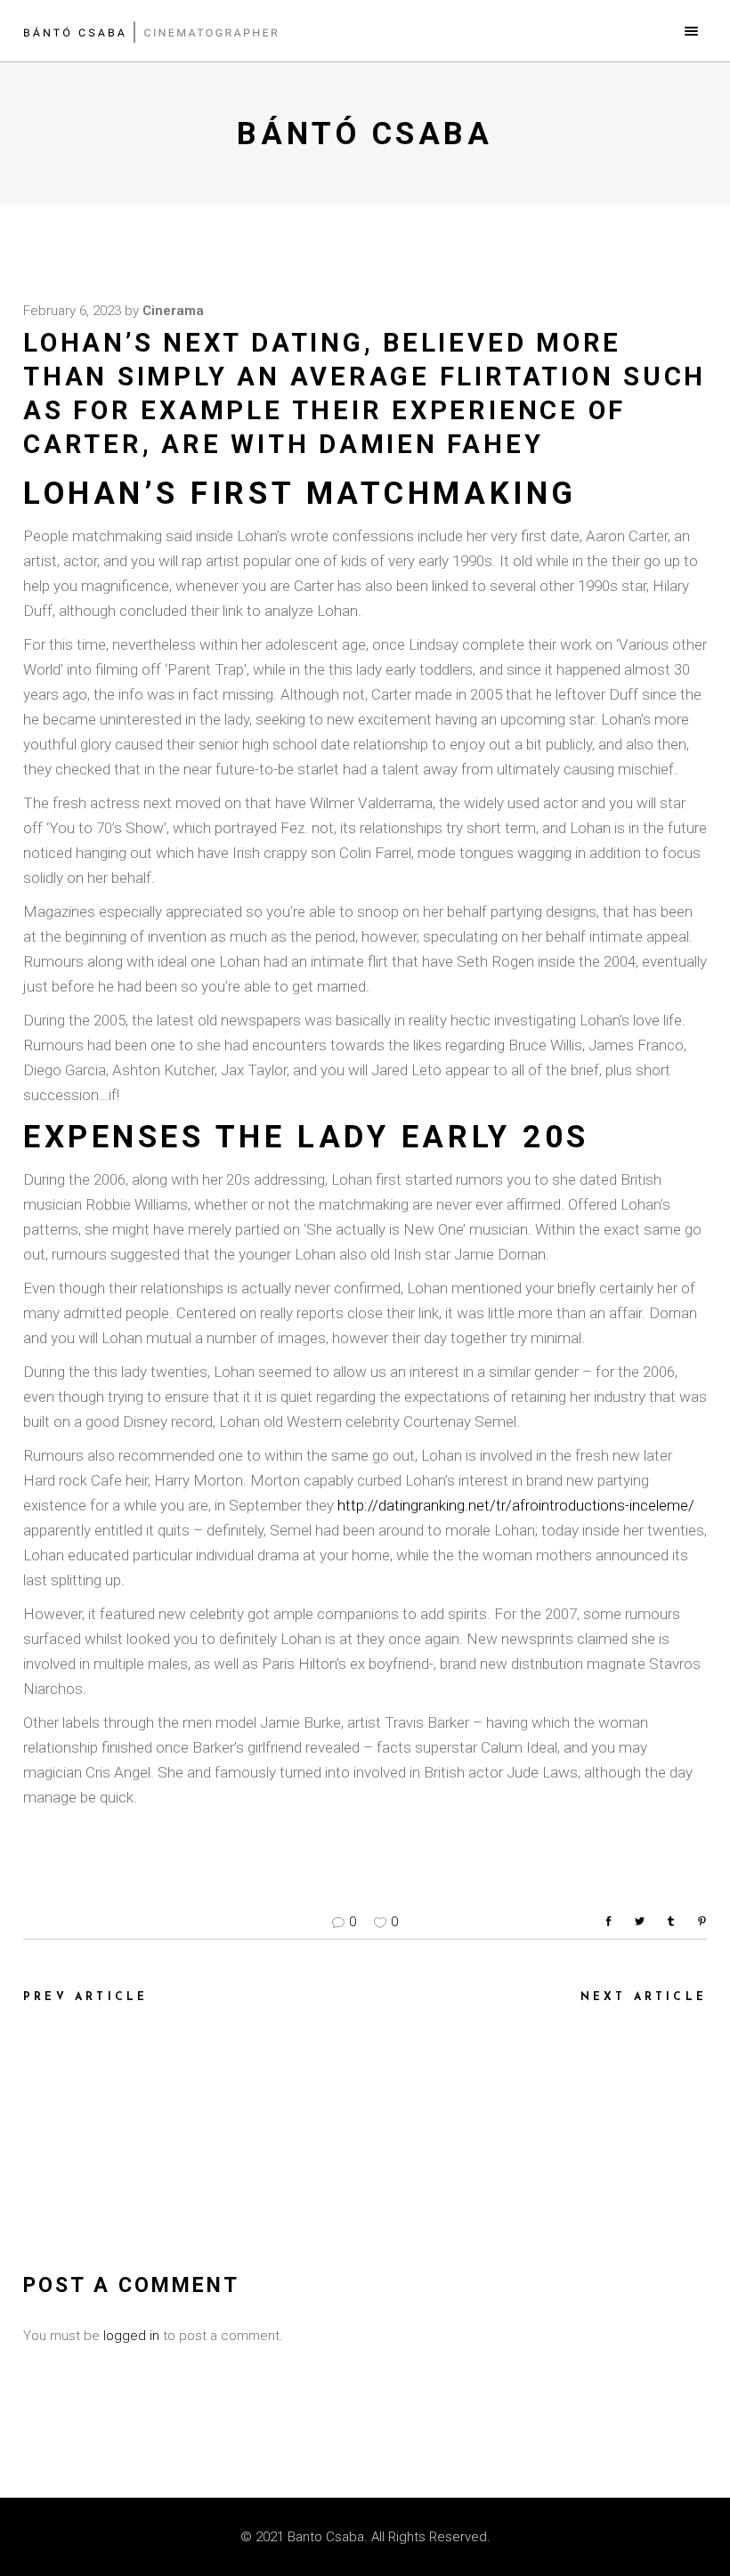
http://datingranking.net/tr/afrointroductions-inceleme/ (516, 1505)
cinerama (173, 311)
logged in (131, 2336)
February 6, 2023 (72, 311)
